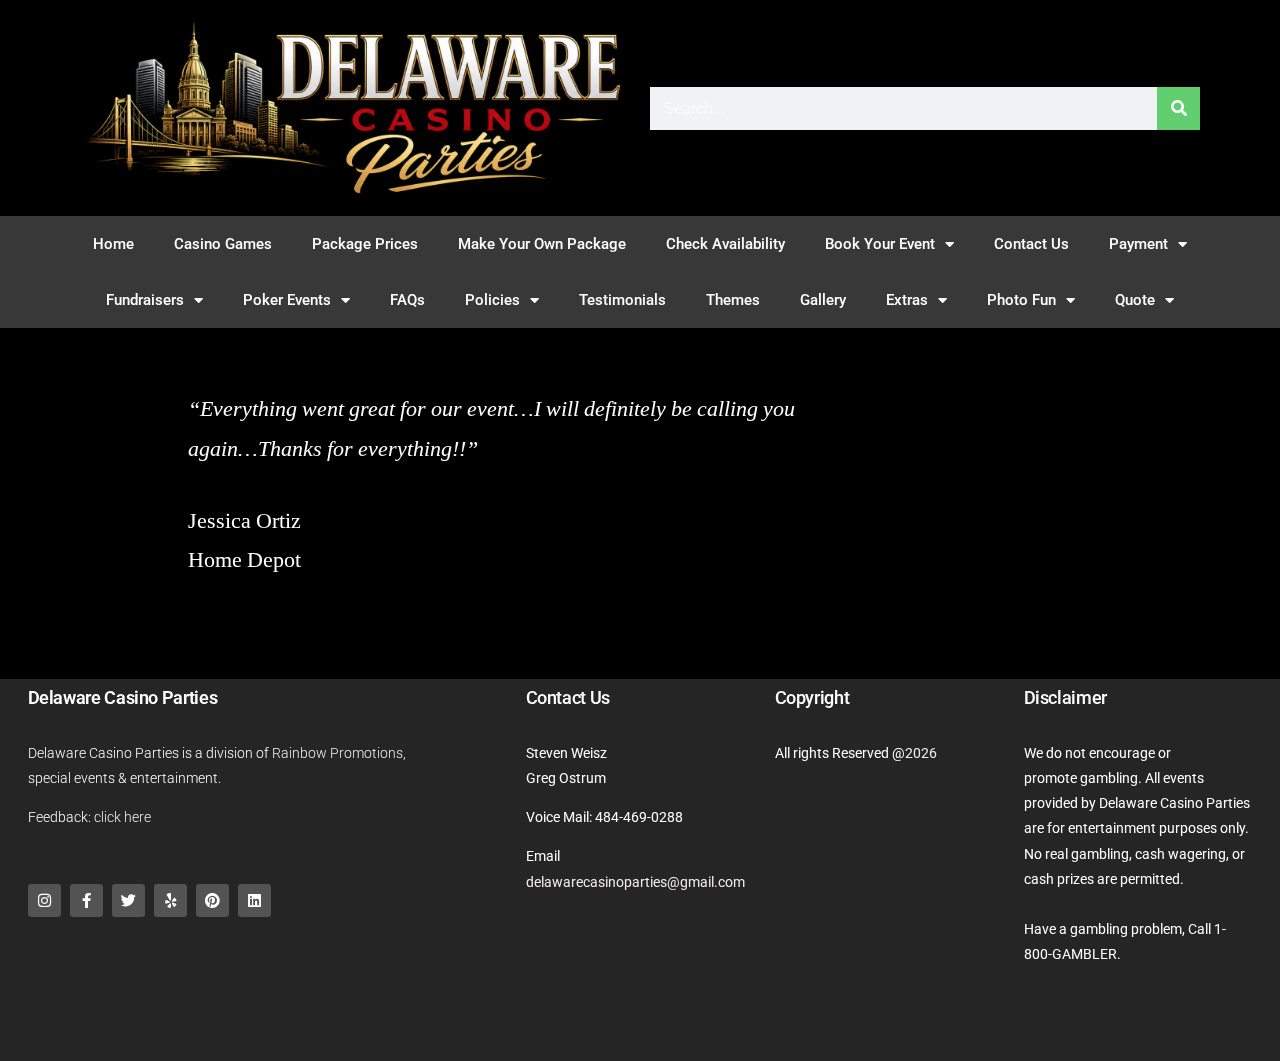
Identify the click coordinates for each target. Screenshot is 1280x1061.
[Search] (1178, 108)
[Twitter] (128, 900)
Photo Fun (1021, 300)
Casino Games (223, 244)
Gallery (823, 300)
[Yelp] (170, 900)
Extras (907, 300)
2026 (921, 753)
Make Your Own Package (542, 244)
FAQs (407, 300)
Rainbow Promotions (337, 753)
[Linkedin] (254, 900)
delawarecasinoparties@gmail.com (635, 882)
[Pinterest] (212, 900)
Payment (1138, 244)
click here (122, 817)
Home (113, 244)
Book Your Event (880, 244)
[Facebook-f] (86, 900)
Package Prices (365, 244)
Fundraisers (145, 300)
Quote (1135, 300)
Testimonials (622, 300)
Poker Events (287, 300)
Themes (733, 300)
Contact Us (1031, 244)
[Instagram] (44, 900)
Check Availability (725, 244)
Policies (492, 300)
